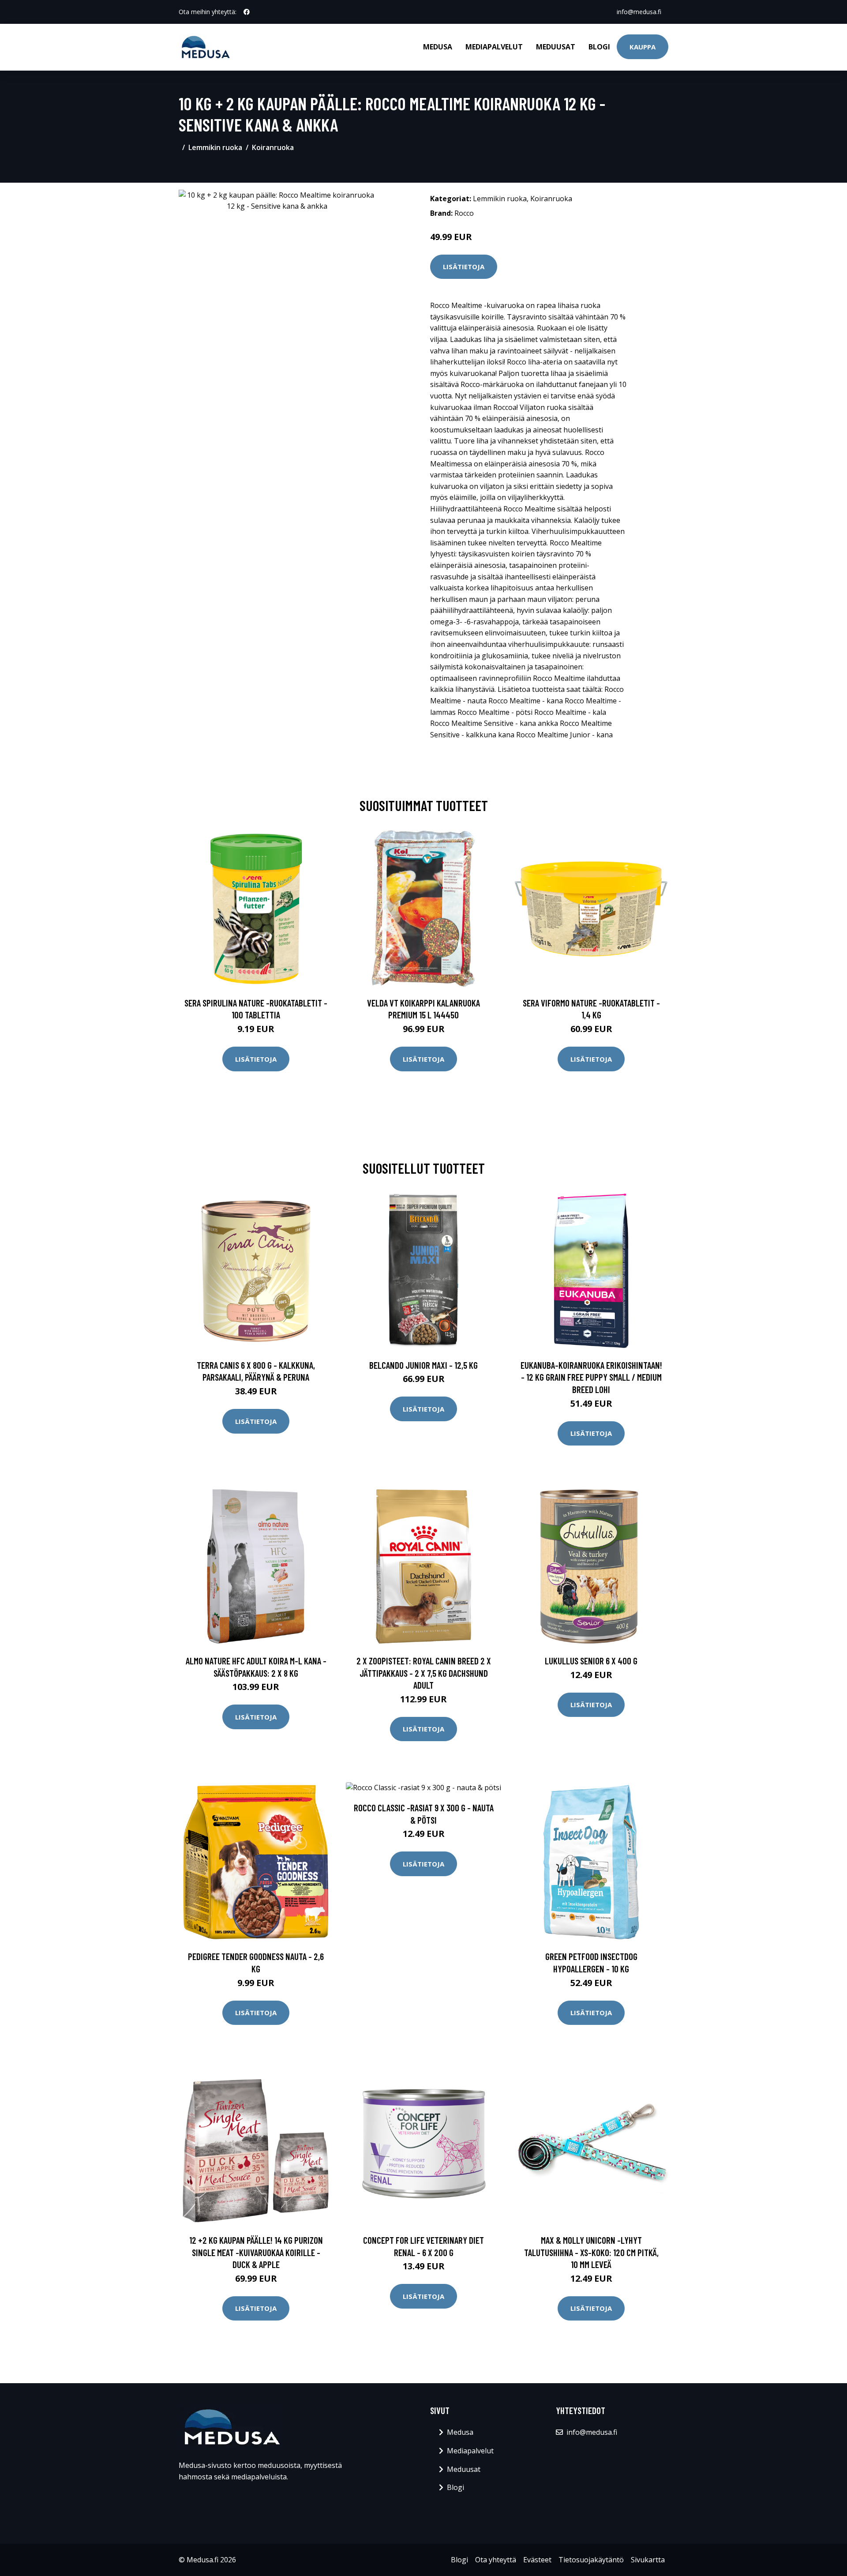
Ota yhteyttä (496, 2560)
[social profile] (247, 12)
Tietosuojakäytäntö (591, 2560)
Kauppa (643, 47)
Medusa (438, 47)
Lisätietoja (464, 267)
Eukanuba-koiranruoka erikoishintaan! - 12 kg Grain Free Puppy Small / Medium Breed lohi (591, 1377)
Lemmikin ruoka (215, 147)
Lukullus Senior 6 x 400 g (591, 1661)
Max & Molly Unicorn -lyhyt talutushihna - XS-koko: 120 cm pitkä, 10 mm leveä (591, 2252)
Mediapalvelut (494, 47)
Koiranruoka (273, 147)
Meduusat (556, 47)
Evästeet (537, 2560)
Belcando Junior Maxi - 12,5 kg (423, 1365)
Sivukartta (648, 2560)
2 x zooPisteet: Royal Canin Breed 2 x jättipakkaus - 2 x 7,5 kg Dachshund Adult (424, 1673)
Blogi (599, 47)
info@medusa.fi (639, 12)
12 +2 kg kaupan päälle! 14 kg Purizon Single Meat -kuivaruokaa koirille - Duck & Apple (256, 2252)
